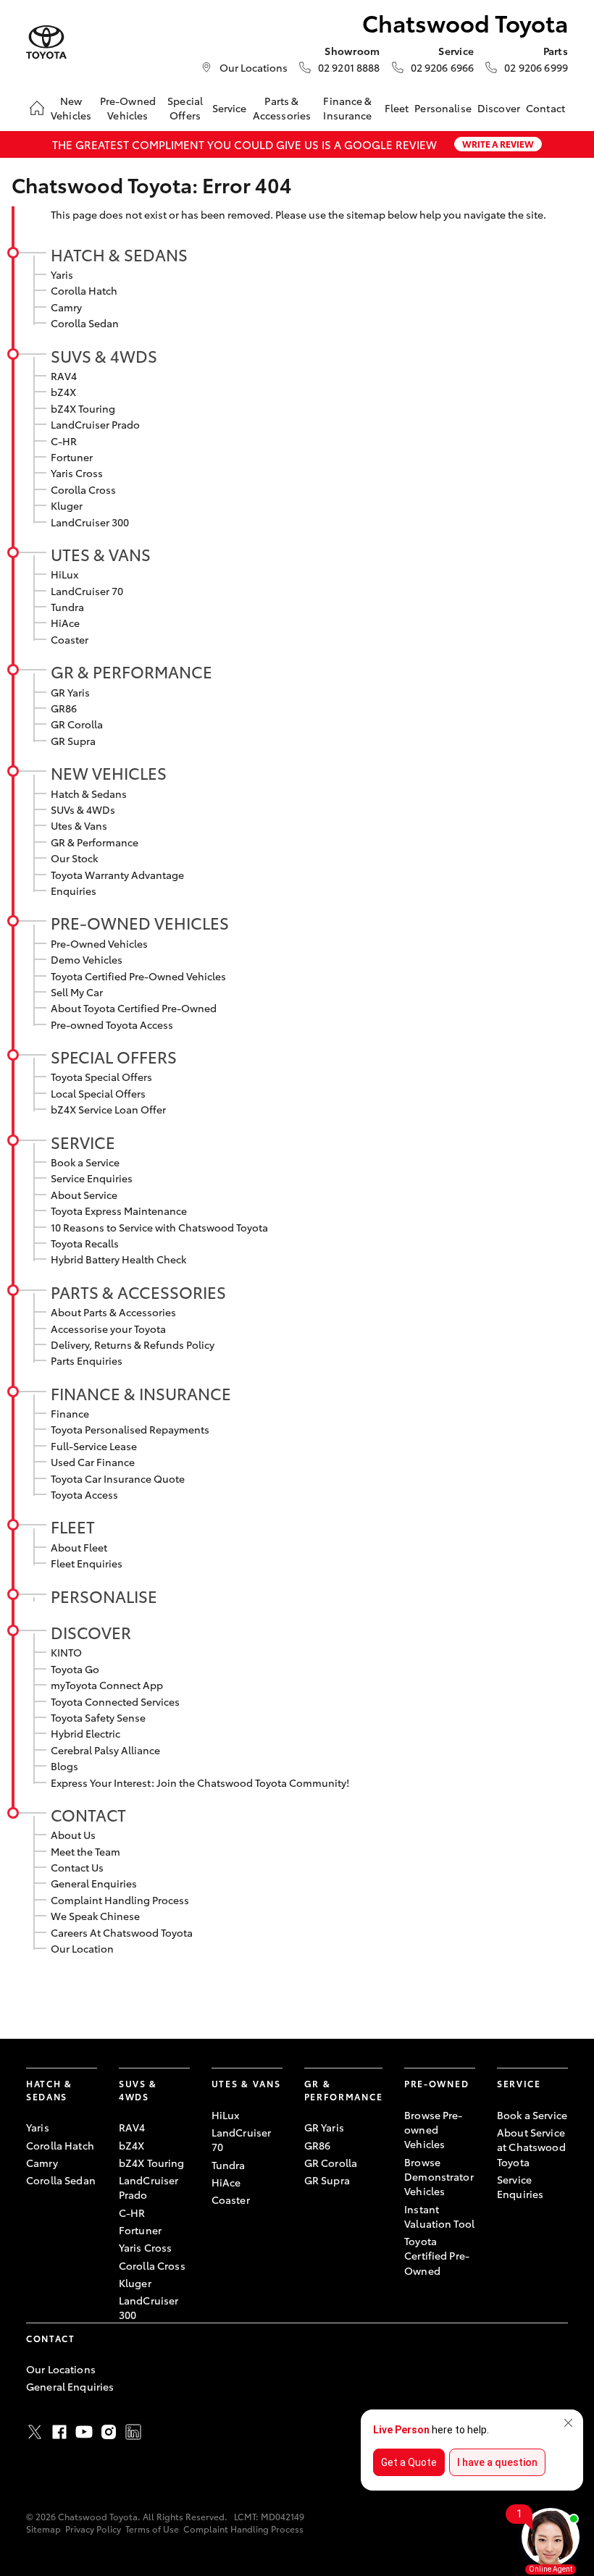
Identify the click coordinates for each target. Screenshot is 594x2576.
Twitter (35, 2432)
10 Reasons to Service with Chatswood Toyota (159, 1227)
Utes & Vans (101, 554)
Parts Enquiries (87, 1360)
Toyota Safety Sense (98, 1717)
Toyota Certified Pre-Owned (437, 2256)
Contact (545, 108)
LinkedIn (133, 2432)
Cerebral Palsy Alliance (105, 1750)
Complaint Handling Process (120, 1900)
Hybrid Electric (85, 1733)
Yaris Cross (77, 473)
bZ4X (63, 392)
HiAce (65, 623)
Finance (70, 1413)
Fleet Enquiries (87, 1563)
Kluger (67, 505)
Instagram (109, 2432)
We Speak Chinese (95, 1916)
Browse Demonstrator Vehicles (439, 2177)
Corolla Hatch (84, 290)
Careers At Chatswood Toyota (122, 1932)
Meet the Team (85, 1851)
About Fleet (79, 1547)
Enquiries (74, 891)
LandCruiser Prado (95, 424)
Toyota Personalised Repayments (130, 1429)
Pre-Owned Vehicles (128, 108)
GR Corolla (77, 724)
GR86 (64, 708)
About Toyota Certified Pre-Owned (134, 1008)
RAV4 (64, 376)
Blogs (64, 1766)
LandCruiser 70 (87, 591)
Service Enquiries (92, 1178)
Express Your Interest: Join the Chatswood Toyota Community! (200, 1782)
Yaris (62, 274)
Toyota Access (84, 1494)
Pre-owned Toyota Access (112, 1024)
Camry (66, 307)
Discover (499, 108)
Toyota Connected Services (115, 1701)
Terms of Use (152, 2529)
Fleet (397, 108)
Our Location (82, 1948)
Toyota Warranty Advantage (117, 875)
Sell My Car (77, 992)
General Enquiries (94, 1883)
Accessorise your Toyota (108, 1329)
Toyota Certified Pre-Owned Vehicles (138, 976)
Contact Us (77, 1867)
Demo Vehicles (87, 959)
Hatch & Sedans (119, 254)
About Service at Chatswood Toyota (531, 2147)
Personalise (443, 108)
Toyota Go (75, 1669)
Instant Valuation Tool (439, 2216)
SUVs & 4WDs (104, 355)
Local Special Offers (98, 1093)
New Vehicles (71, 108)
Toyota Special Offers (101, 1077)
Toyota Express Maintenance (119, 1211)
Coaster (70, 639)
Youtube (84, 2432)
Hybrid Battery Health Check (118, 1259)
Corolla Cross (83, 489)
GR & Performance (131, 671)
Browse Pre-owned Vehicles (434, 2130)
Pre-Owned (436, 2083)
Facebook (59, 2432)
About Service (84, 1195)
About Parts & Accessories (113, 1312)
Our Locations (254, 67)
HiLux (64, 574)
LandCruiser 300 (90, 522)
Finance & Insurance (347, 108)
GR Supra (73, 741)
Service (230, 108)
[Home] (37, 108)
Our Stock (74, 858)
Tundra (67, 607)
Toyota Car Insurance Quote (118, 1478)
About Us (73, 1835)
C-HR (64, 441)
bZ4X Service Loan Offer (108, 1109)
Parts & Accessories (282, 108)
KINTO (66, 1652)
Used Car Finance (93, 1462)
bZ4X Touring (83, 408)
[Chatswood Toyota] (46, 42)
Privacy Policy (93, 2529)
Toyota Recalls (85, 1243)
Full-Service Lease (94, 1446)
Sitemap (43, 2529)
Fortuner (72, 457)
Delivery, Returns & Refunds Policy (133, 1344)
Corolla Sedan (85, 323)
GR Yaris (70, 692)
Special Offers (185, 108)
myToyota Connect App (107, 1685)
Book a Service (85, 1162)
